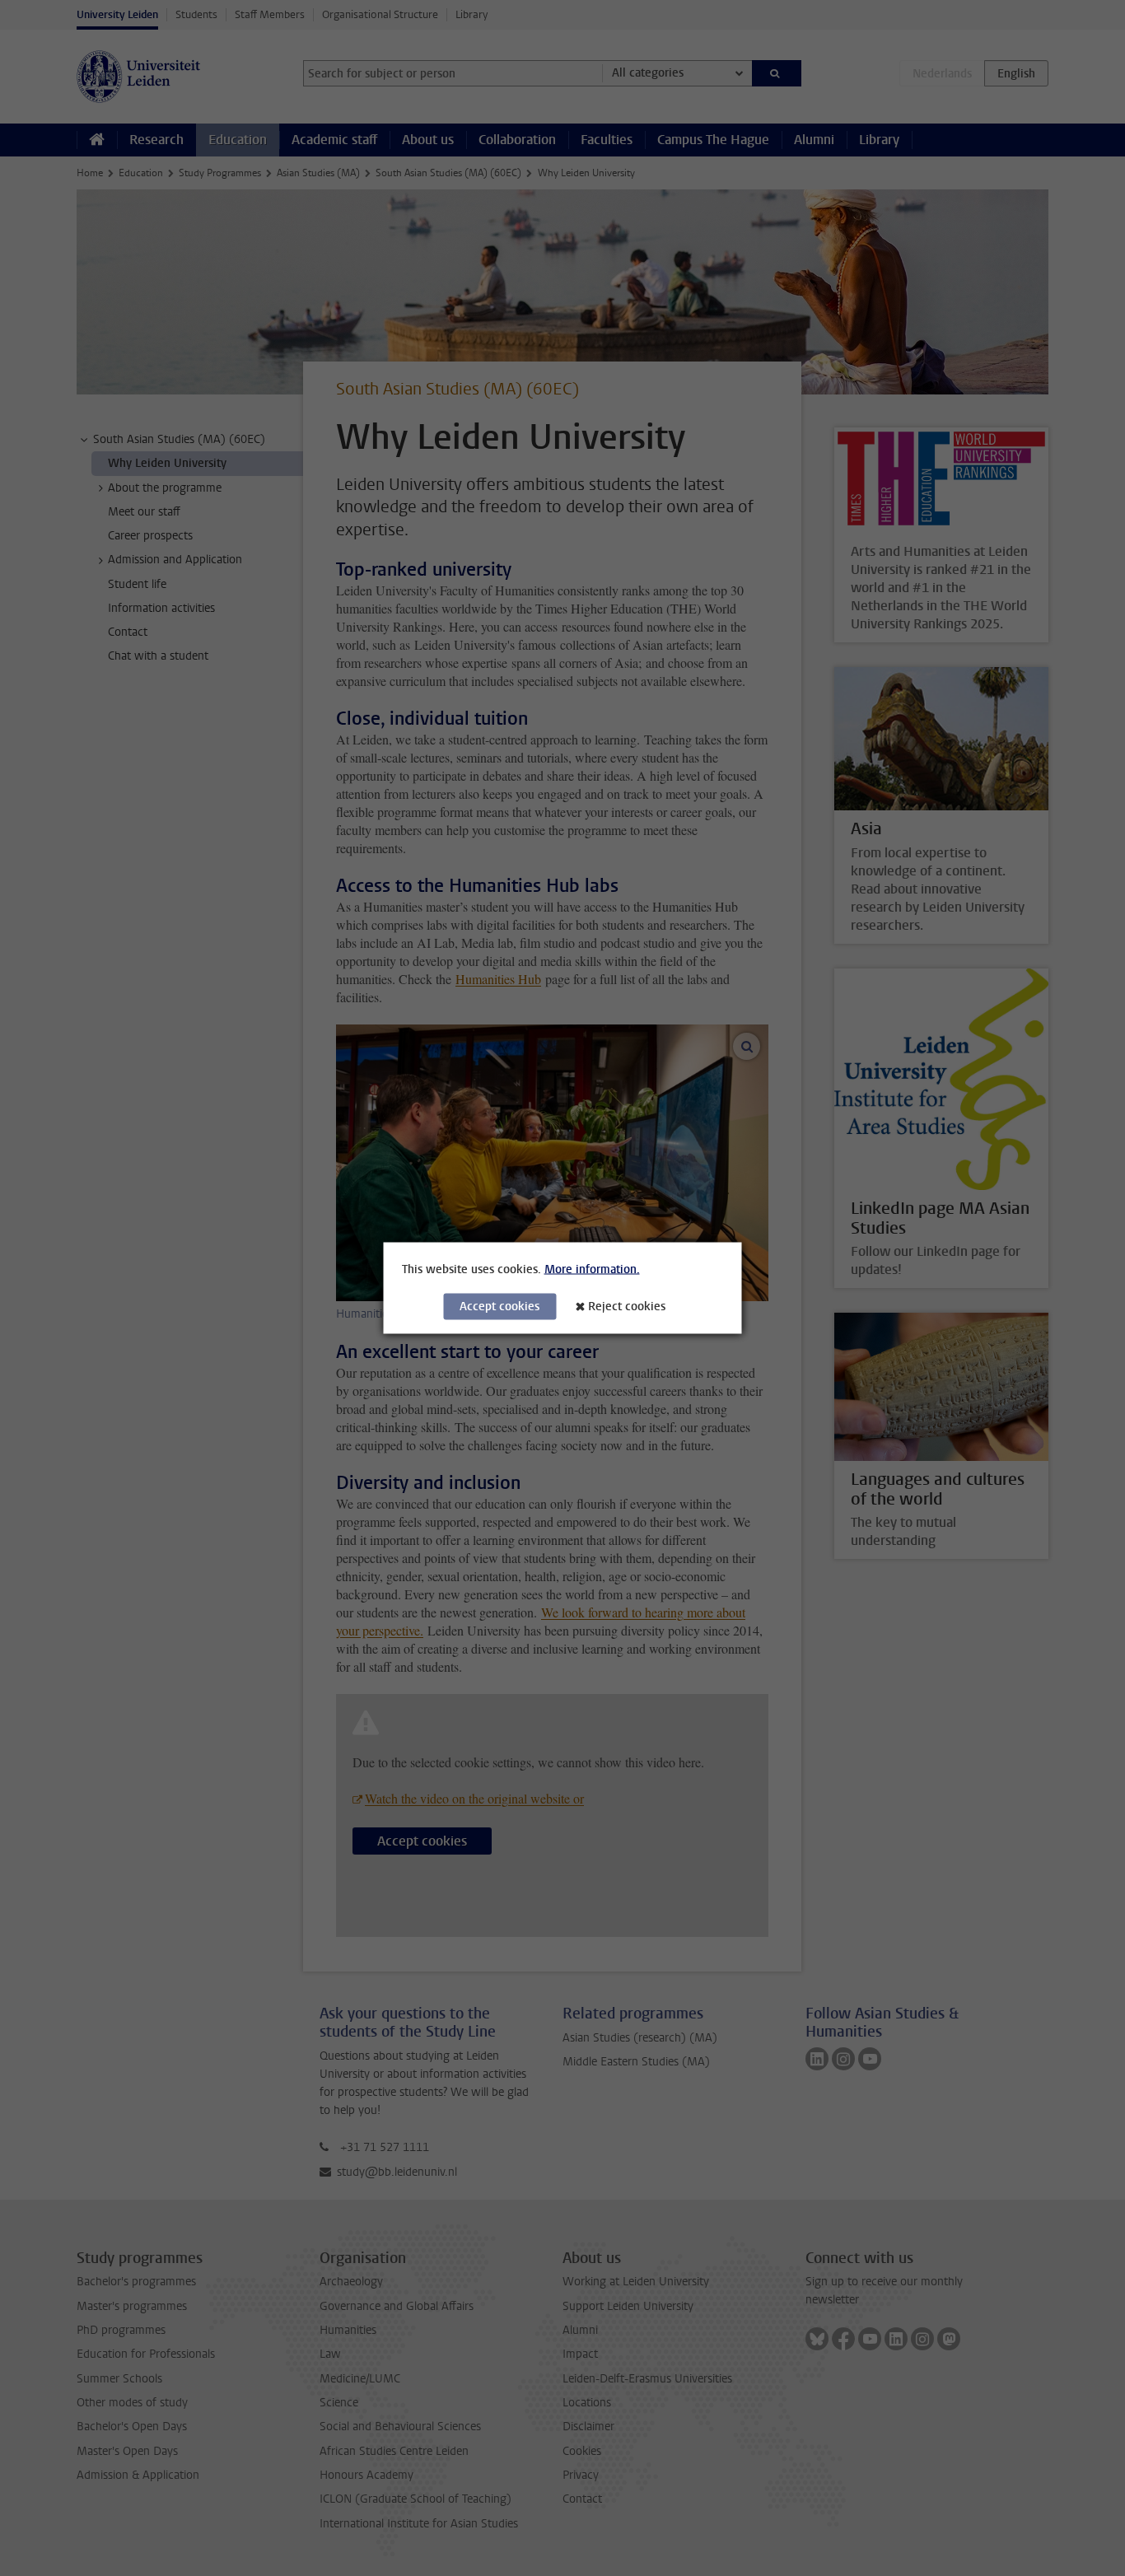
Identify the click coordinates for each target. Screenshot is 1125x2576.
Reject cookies (627, 1307)
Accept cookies (499, 1307)
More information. (592, 1269)
